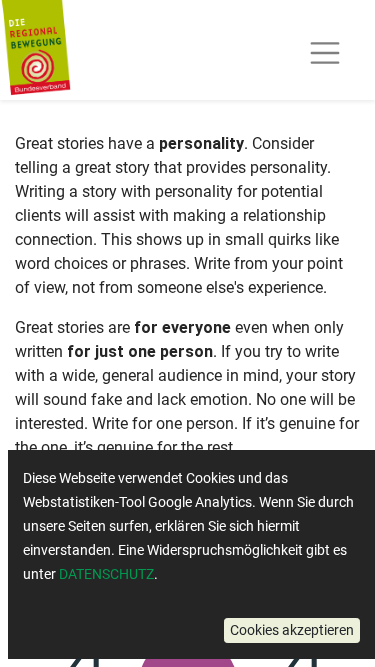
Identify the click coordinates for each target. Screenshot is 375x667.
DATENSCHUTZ (106, 574)
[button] (292, 630)
